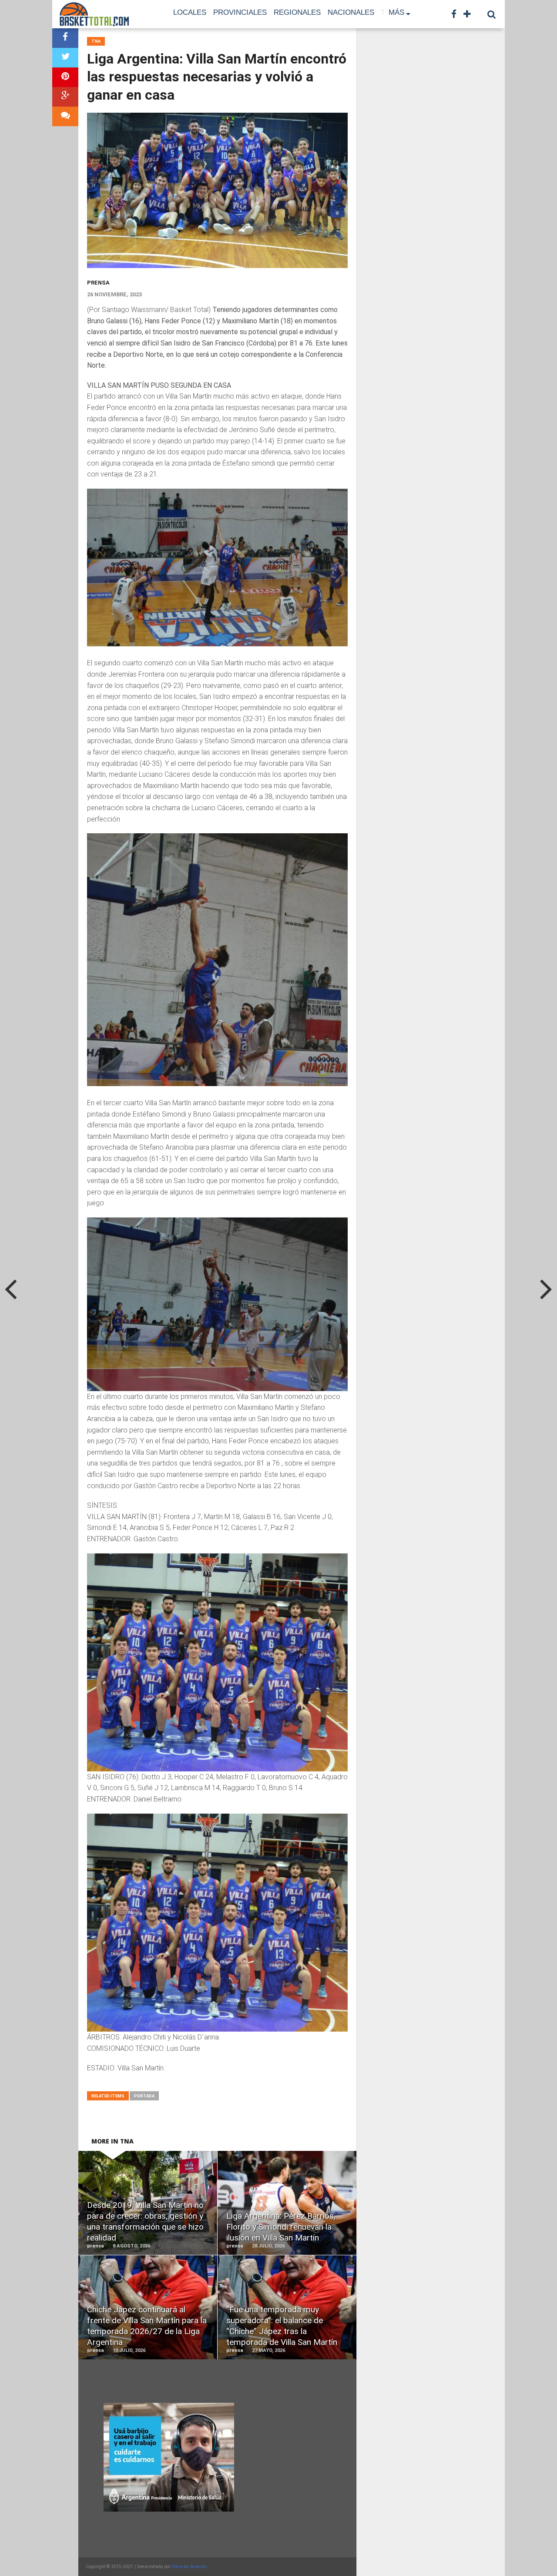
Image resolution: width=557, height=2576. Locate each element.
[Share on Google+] (65, 97)
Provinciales (240, 12)
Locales (190, 12)
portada (144, 2096)
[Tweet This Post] (65, 58)
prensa (98, 283)
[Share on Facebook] (65, 38)
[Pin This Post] (65, 77)
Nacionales (351, 12)
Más (396, 12)
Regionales (297, 12)
